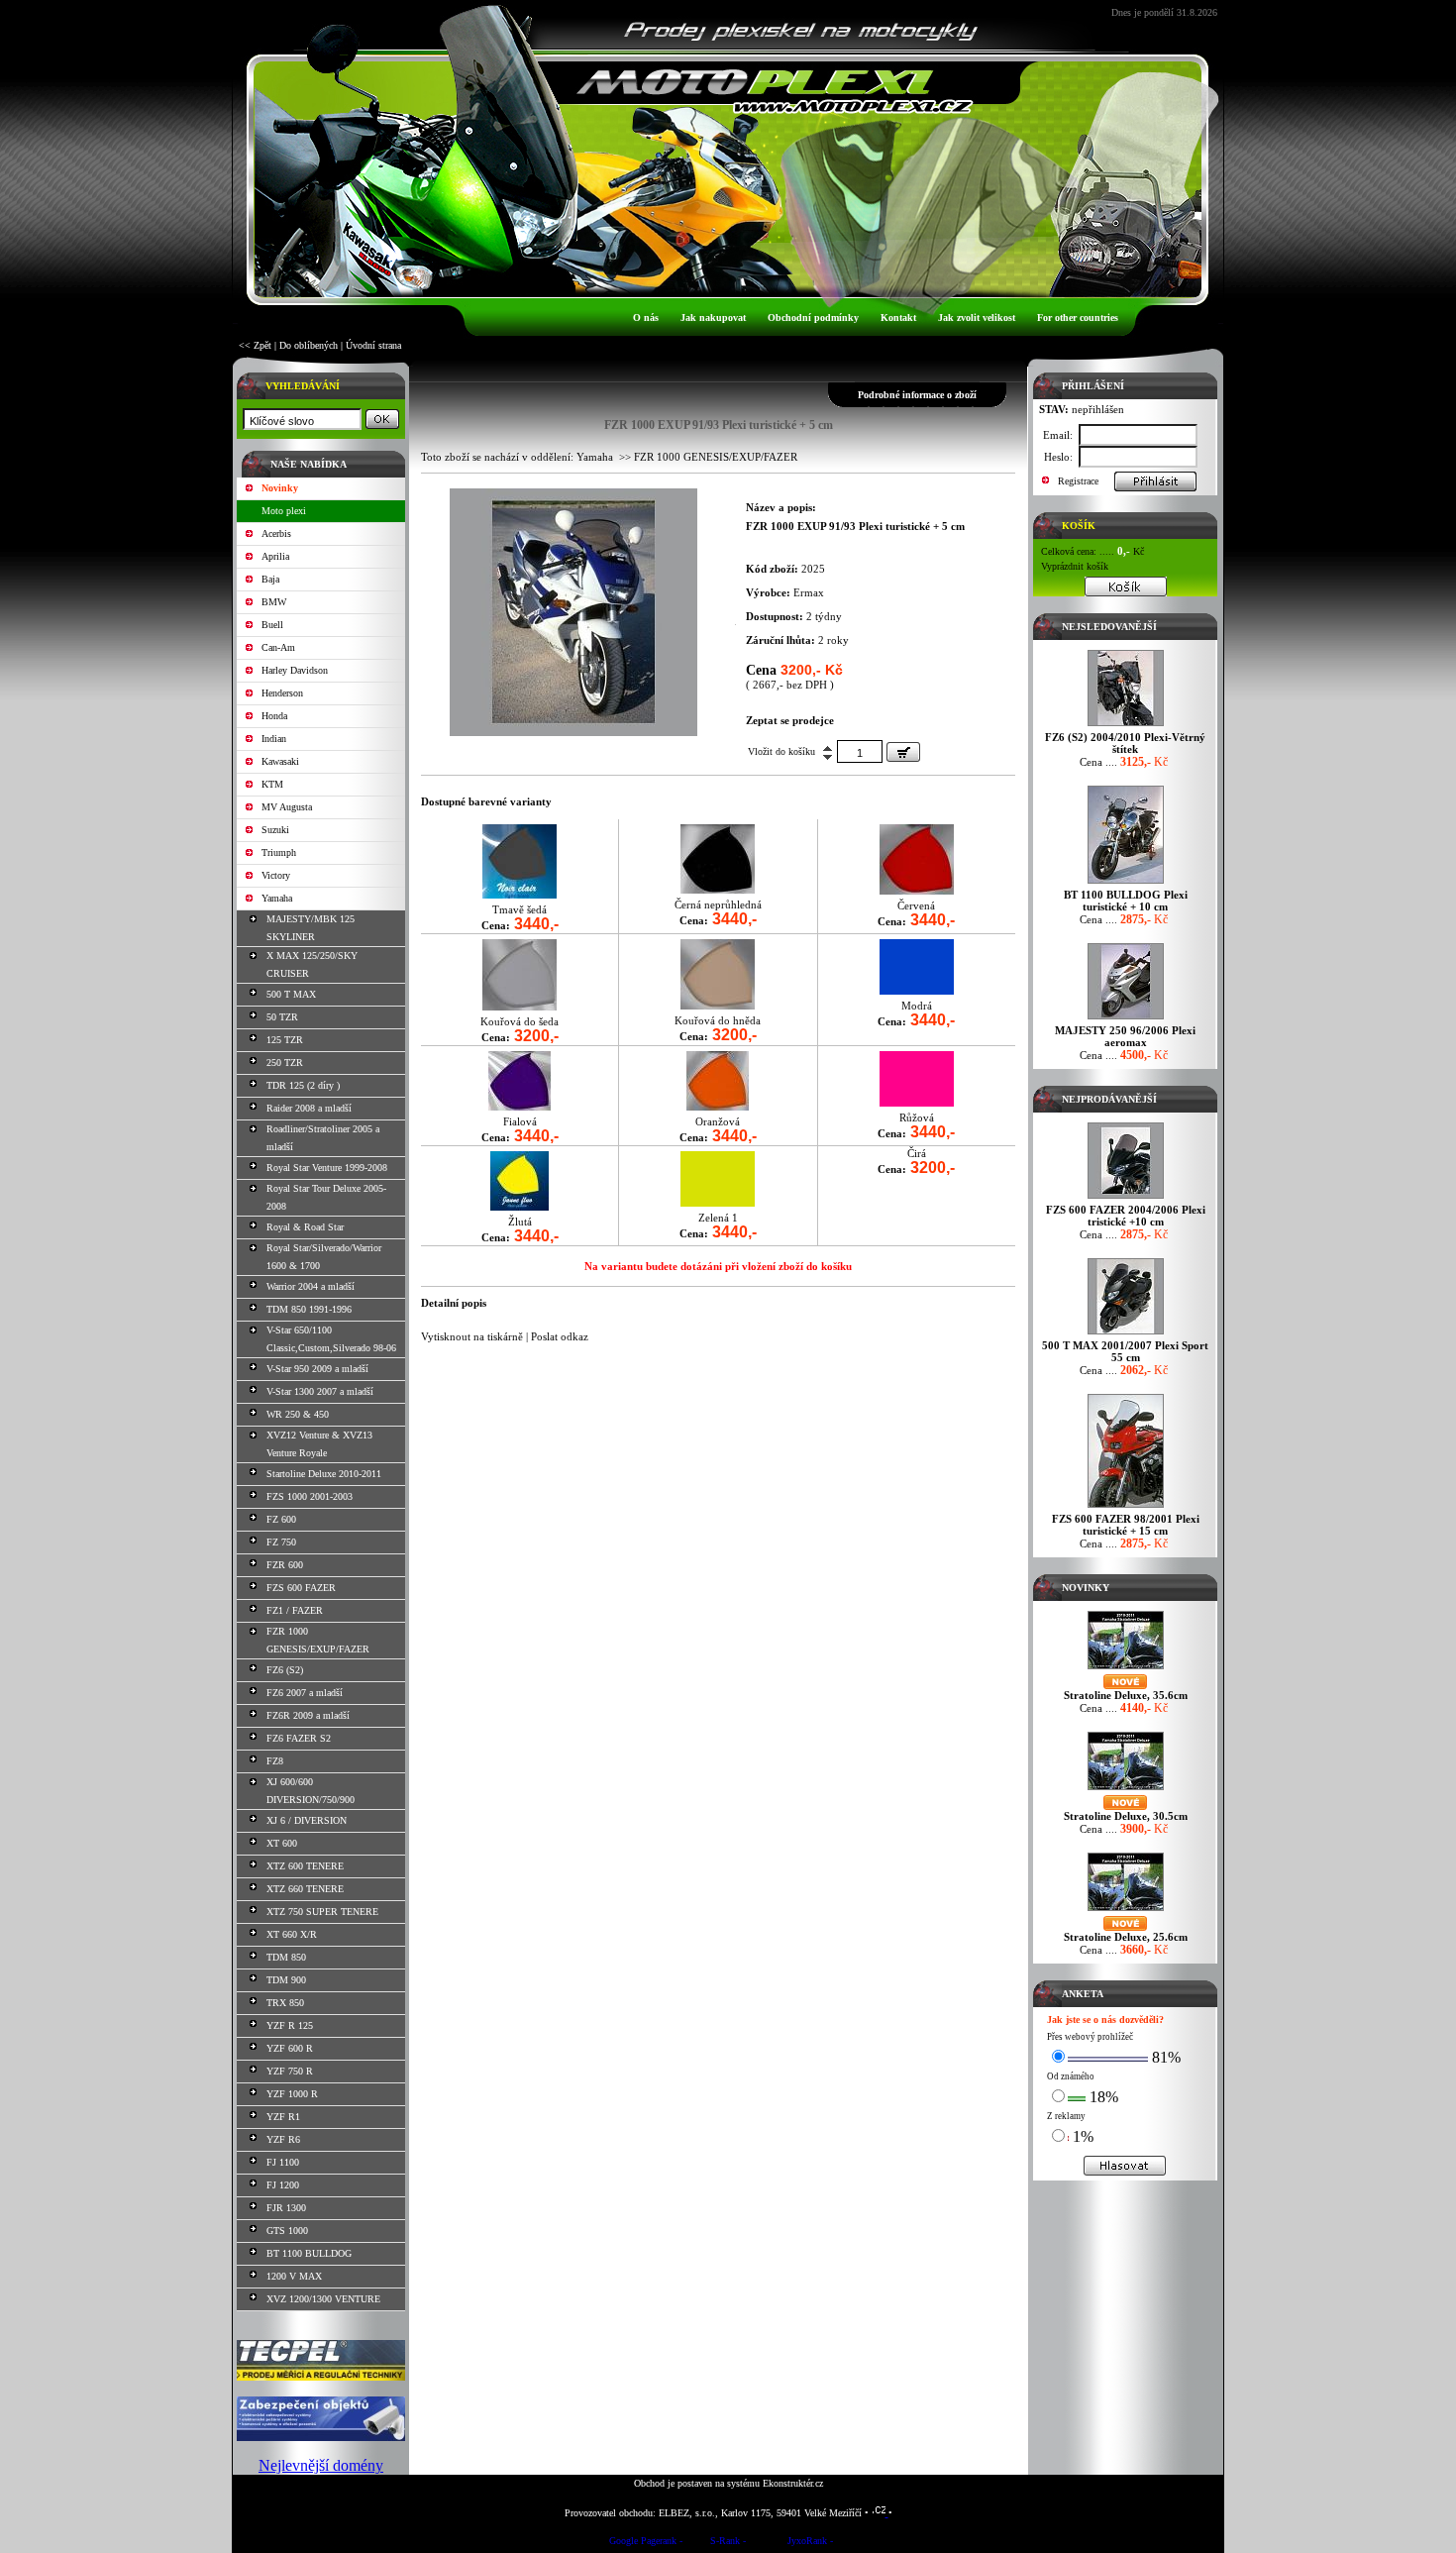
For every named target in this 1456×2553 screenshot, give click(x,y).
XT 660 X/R (292, 1934)
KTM (272, 784)
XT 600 (282, 1843)
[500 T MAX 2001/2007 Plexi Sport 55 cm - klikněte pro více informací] (1126, 1334)
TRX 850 (285, 2003)
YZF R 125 (290, 2025)
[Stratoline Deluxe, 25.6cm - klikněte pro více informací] (1126, 1911)
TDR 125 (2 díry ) (303, 1085)
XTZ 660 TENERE (305, 1889)
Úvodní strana (373, 345)
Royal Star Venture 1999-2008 (327, 1168)
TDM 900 (286, 1980)
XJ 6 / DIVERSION (307, 1820)
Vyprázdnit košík (1075, 566)
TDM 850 (286, 1957)
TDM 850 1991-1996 (309, 1309)
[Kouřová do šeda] (520, 1006)
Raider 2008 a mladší (309, 1108)
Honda (274, 716)
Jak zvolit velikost (977, 318)
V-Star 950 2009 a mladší (317, 1369)
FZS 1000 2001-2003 (310, 1496)
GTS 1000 (287, 2231)
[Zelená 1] (718, 1202)
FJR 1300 (286, 2208)
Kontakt (898, 318)
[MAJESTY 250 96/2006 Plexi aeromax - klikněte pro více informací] (1126, 1019)
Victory (276, 875)
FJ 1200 (283, 2185)
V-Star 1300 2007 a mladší (320, 1391)
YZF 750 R (290, 2071)
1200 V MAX (294, 2276)
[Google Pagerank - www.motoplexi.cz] (646, 2544)
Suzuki (275, 830)
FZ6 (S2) (285, 1670)
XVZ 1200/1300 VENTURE (323, 2299)
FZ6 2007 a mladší (305, 1693)
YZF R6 (283, 2139)
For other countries (1078, 318)
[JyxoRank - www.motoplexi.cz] (810, 2544)
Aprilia (275, 556)
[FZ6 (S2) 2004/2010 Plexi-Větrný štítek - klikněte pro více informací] (1126, 726)
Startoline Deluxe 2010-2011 (324, 1474)
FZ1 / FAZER (295, 1610)
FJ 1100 (283, 2162)
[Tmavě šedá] (520, 894)
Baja (270, 579)
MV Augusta (287, 807)
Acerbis (276, 533)
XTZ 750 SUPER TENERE (322, 1912)
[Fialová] (520, 1106)
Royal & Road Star (305, 1227)
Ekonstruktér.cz (793, 2483)
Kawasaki (280, 761)
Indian (274, 739)
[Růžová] (917, 1102)
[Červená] (917, 890)
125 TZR (285, 1040)
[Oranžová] (718, 1106)
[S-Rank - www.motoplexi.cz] (728, 2544)
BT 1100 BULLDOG (309, 2253)
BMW (274, 602)
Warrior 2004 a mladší (311, 1286)
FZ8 (275, 1761)
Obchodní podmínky (813, 318)
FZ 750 (281, 1542)
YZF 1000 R (292, 2094)
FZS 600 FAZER (301, 1588)
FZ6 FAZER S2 (299, 1738)
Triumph (279, 852)
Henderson (282, 693)
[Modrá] (917, 990)
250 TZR (285, 1063)
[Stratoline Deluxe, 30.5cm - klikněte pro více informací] (1126, 1790)
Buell (272, 625)
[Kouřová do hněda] (718, 1005)
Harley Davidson (295, 670)
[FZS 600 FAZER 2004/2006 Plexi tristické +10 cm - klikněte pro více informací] (1126, 1198)
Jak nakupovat (713, 318)
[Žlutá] (520, 1206)
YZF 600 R (290, 2048)
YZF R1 (283, 2117)
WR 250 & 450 (298, 1414)
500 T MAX (291, 994)
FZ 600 (281, 1519)
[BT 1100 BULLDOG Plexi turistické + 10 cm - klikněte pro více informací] (1126, 883)
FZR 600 (285, 1565)
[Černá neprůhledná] (718, 889)
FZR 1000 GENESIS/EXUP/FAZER (716, 457)
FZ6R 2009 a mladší (308, 1715)
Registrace (1078, 481)
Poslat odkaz (560, 1336)
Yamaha (277, 898)
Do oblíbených (309, 345)
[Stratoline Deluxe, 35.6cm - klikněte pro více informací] (1126, 1669)
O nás (646, 318)
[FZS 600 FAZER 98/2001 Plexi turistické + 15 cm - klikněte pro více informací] (1126, 1507)
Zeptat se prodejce (790, 720)
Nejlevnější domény (321, 2465)
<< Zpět (255, 345)
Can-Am (278, 647)
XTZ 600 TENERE (305, 1866)
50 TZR (282, 1017)
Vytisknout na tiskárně (472, 1336)
